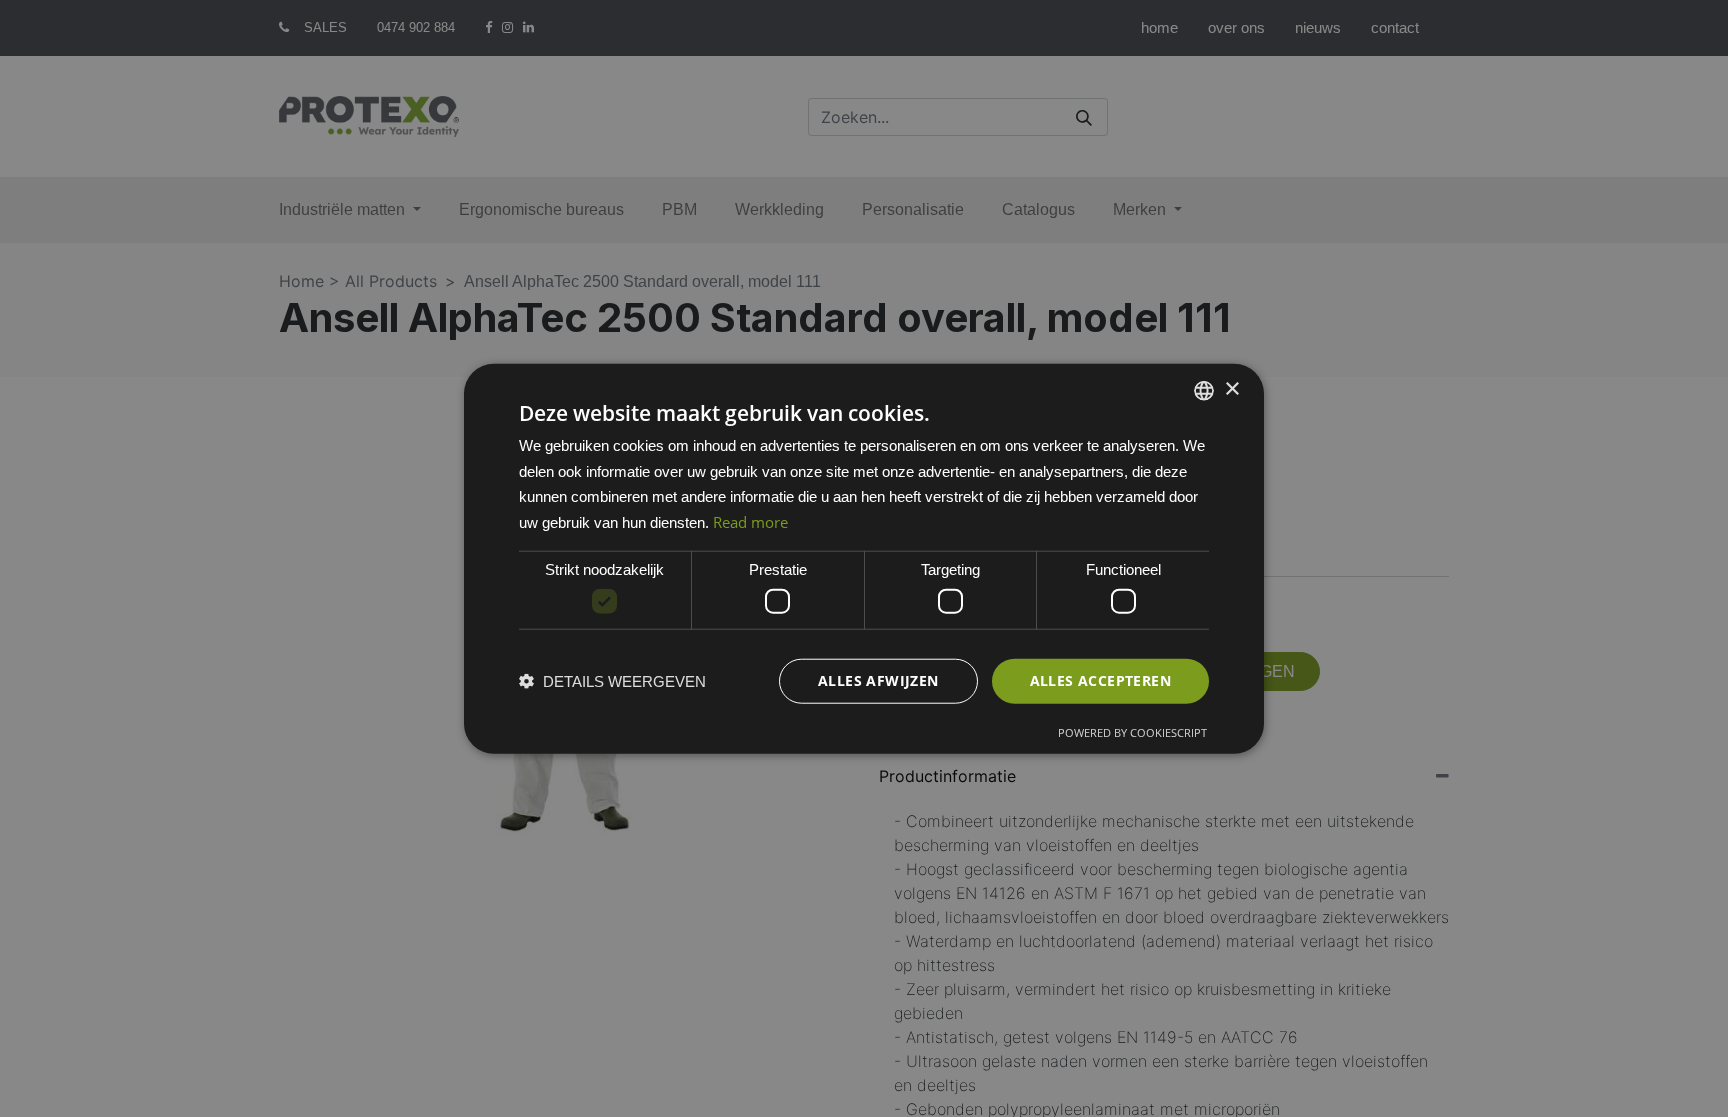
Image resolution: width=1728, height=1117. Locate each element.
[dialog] (864, 558)
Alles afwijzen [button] (878, 680)
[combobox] (1204, 390)
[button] (612, 681)
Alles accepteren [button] (1100, 680)
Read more (750, 522)
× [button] (1231, 389)
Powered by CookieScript (1132, 732)
